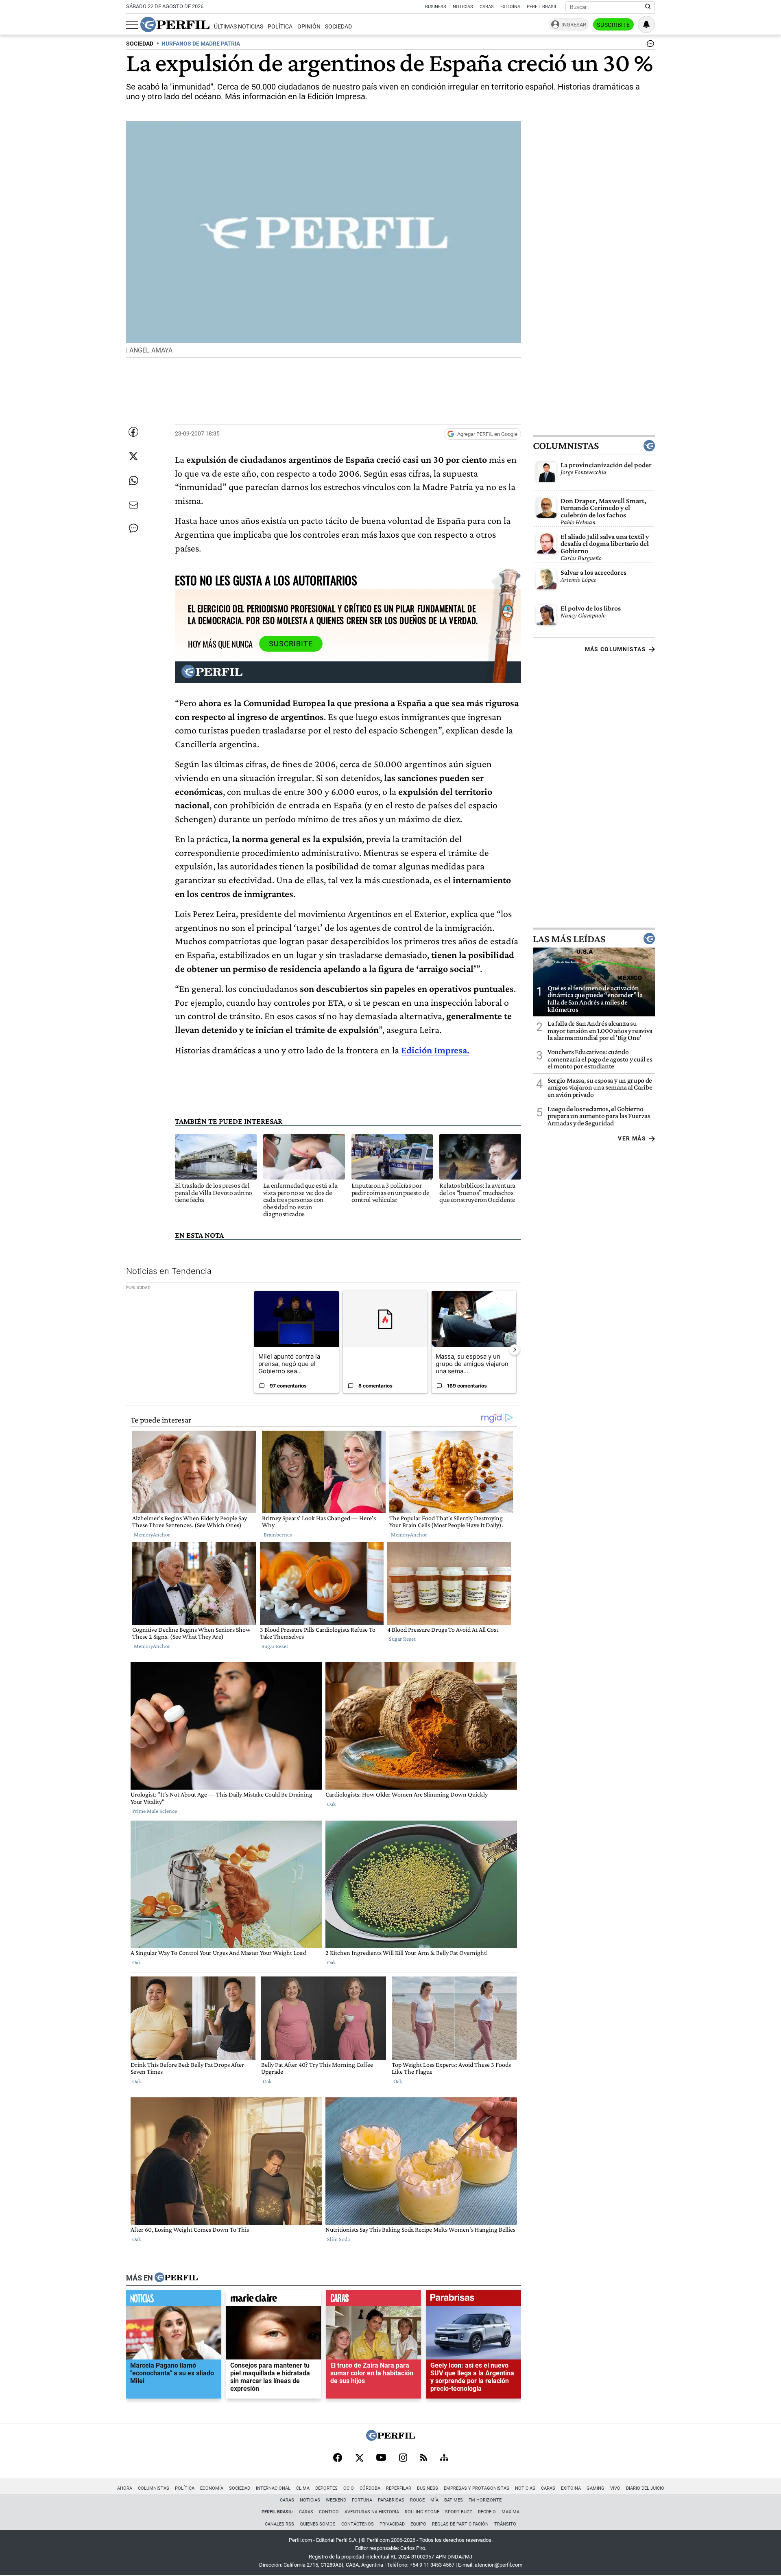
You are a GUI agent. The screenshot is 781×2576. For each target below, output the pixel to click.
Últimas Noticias (239, 27)
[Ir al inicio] (175, 24)
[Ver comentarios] (649, 46)
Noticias (463, 7)
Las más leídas (569, 939)
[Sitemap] (444, 2458)
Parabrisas (391, 2500)
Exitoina (571, 2488)
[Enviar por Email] (133, 505)
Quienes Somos (318, 2524)
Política (280, 27)
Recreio (487, 2512)
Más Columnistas (615, 649)
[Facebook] (338, 2458)
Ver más (632, 1138)
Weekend (336, 2500)
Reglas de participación (460, 2524)
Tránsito (505, 2524)
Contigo (329, 2512)
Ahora (125, 2488)
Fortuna (362, 2500)
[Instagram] (403, 2458)
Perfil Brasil (542, 7)
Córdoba (370, 2488)
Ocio (349, 2488)
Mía (434, 2500)
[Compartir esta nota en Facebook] (133, 432)
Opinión (309, 27)
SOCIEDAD (140, 44)
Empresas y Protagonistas (477, 2488)
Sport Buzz (459, 2512)
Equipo (418, 2524)
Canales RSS (279, 2524)
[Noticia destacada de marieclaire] (274, 2300)
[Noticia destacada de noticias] (173, 2300)
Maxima (510, 2512)
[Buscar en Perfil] (648, 7)
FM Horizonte (485, 2500)
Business (436, 7)
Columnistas (566, 446)
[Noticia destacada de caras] (374, 2300)
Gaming (596, 2488)
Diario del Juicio (645, 2488)
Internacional (273, 2488)
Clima (303, 2488)
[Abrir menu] (132, 25)
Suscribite (613, 25)
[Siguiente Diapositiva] (515, 1350)
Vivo (615, 2488)
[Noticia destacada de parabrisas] (474, 2300)
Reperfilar (399, 2488)
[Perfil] (176, 2278)
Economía (212, 2488)
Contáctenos (358, 2524)
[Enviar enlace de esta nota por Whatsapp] (133, 481)
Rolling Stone (422, 2512)
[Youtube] (381, 2458)
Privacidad (392, 2524)
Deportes (326, 2488)
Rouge (417, 2500)
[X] (359, 2458)
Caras (487, 7)
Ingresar (574, 25)
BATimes (454, 2500)
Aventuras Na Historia (372, 2512)
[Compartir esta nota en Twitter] (133, 456)
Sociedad (338, 27)
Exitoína (510, 7)
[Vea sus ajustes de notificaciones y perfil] (646, 24)
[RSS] (424, 2458)
